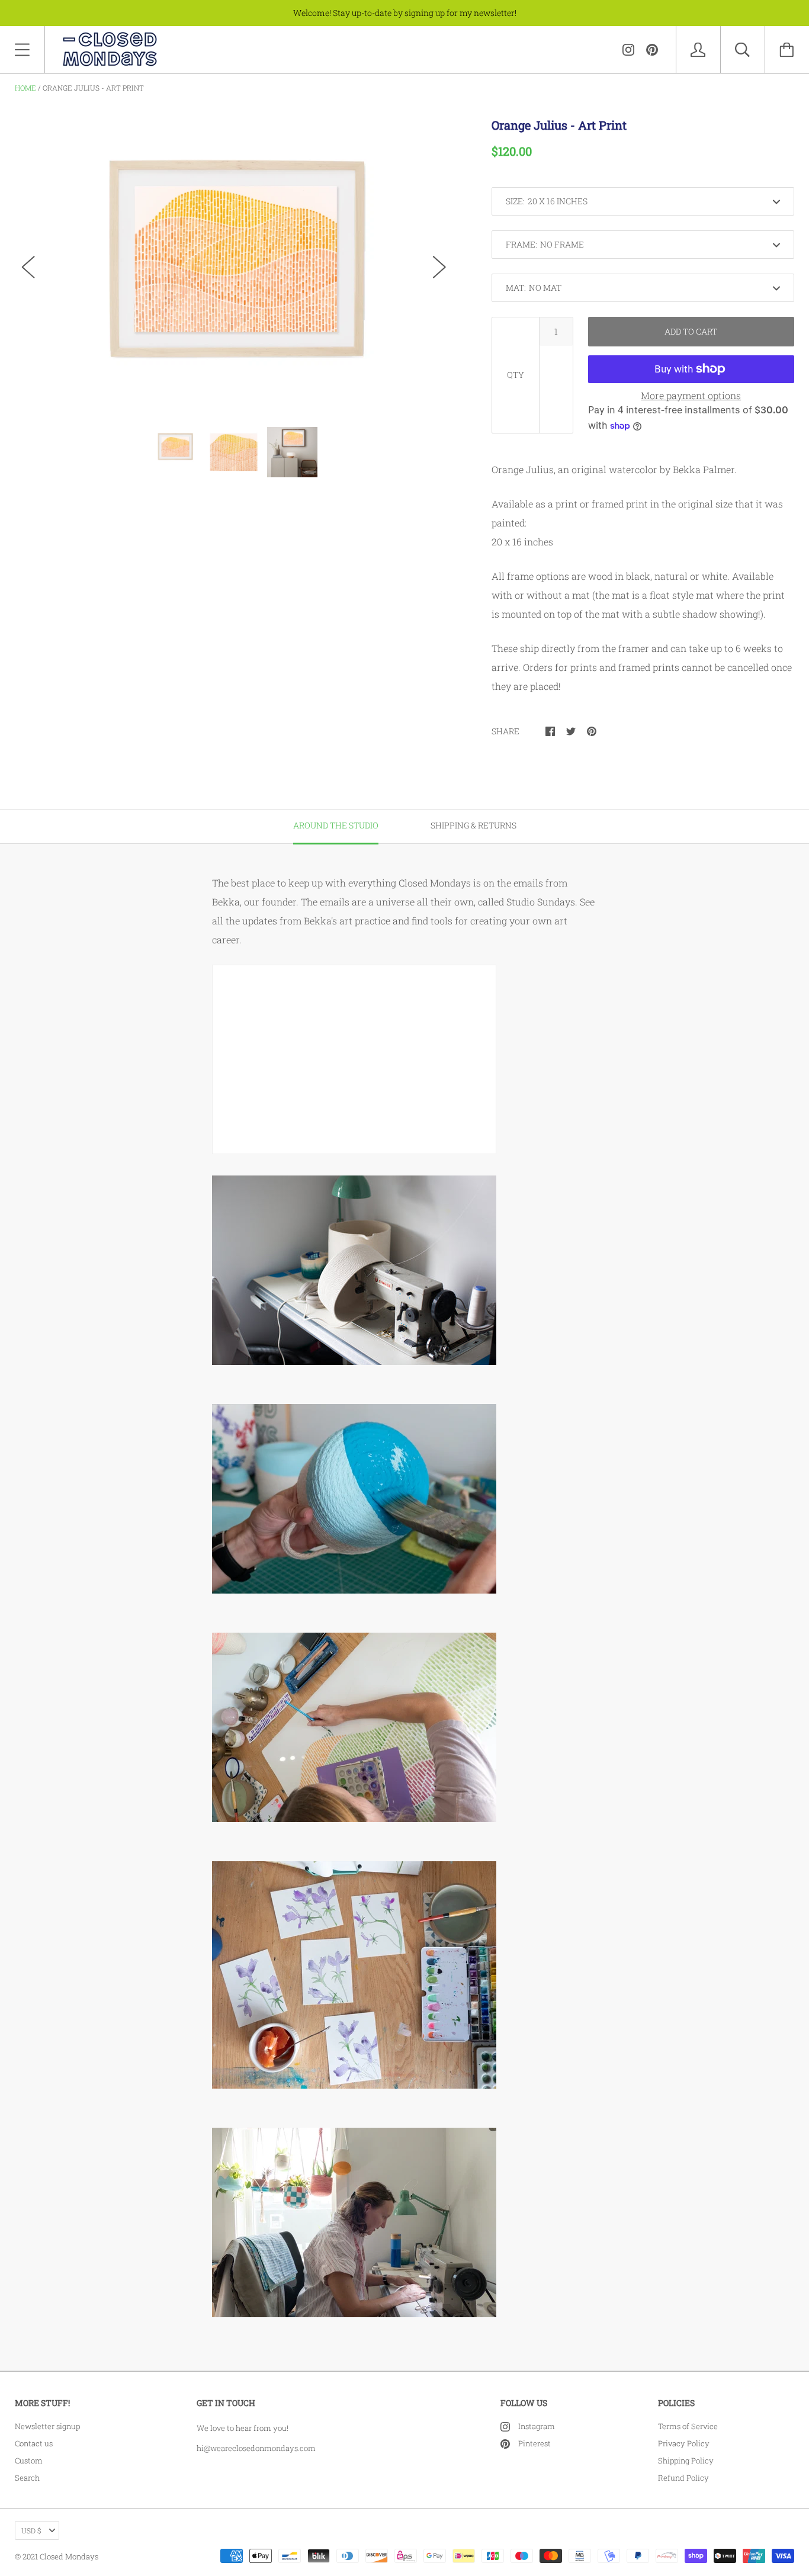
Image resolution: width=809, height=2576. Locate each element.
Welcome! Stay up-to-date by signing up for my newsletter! (405, 13)
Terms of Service (688, 2426)
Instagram (537, 2426)
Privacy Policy (684, 2443)
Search (27, 2478)
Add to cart (691, 331)
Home (25, 88)
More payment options (691, 395)
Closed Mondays (69, 2556)
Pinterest (534, 2443)
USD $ (31, 2530)
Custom (29, 2461)
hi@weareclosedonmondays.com (256, 2448)
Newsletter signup (47, 2426)
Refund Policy (683, 2478)
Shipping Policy (686, 2461)
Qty (516, 375)
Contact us (34, 2443)
